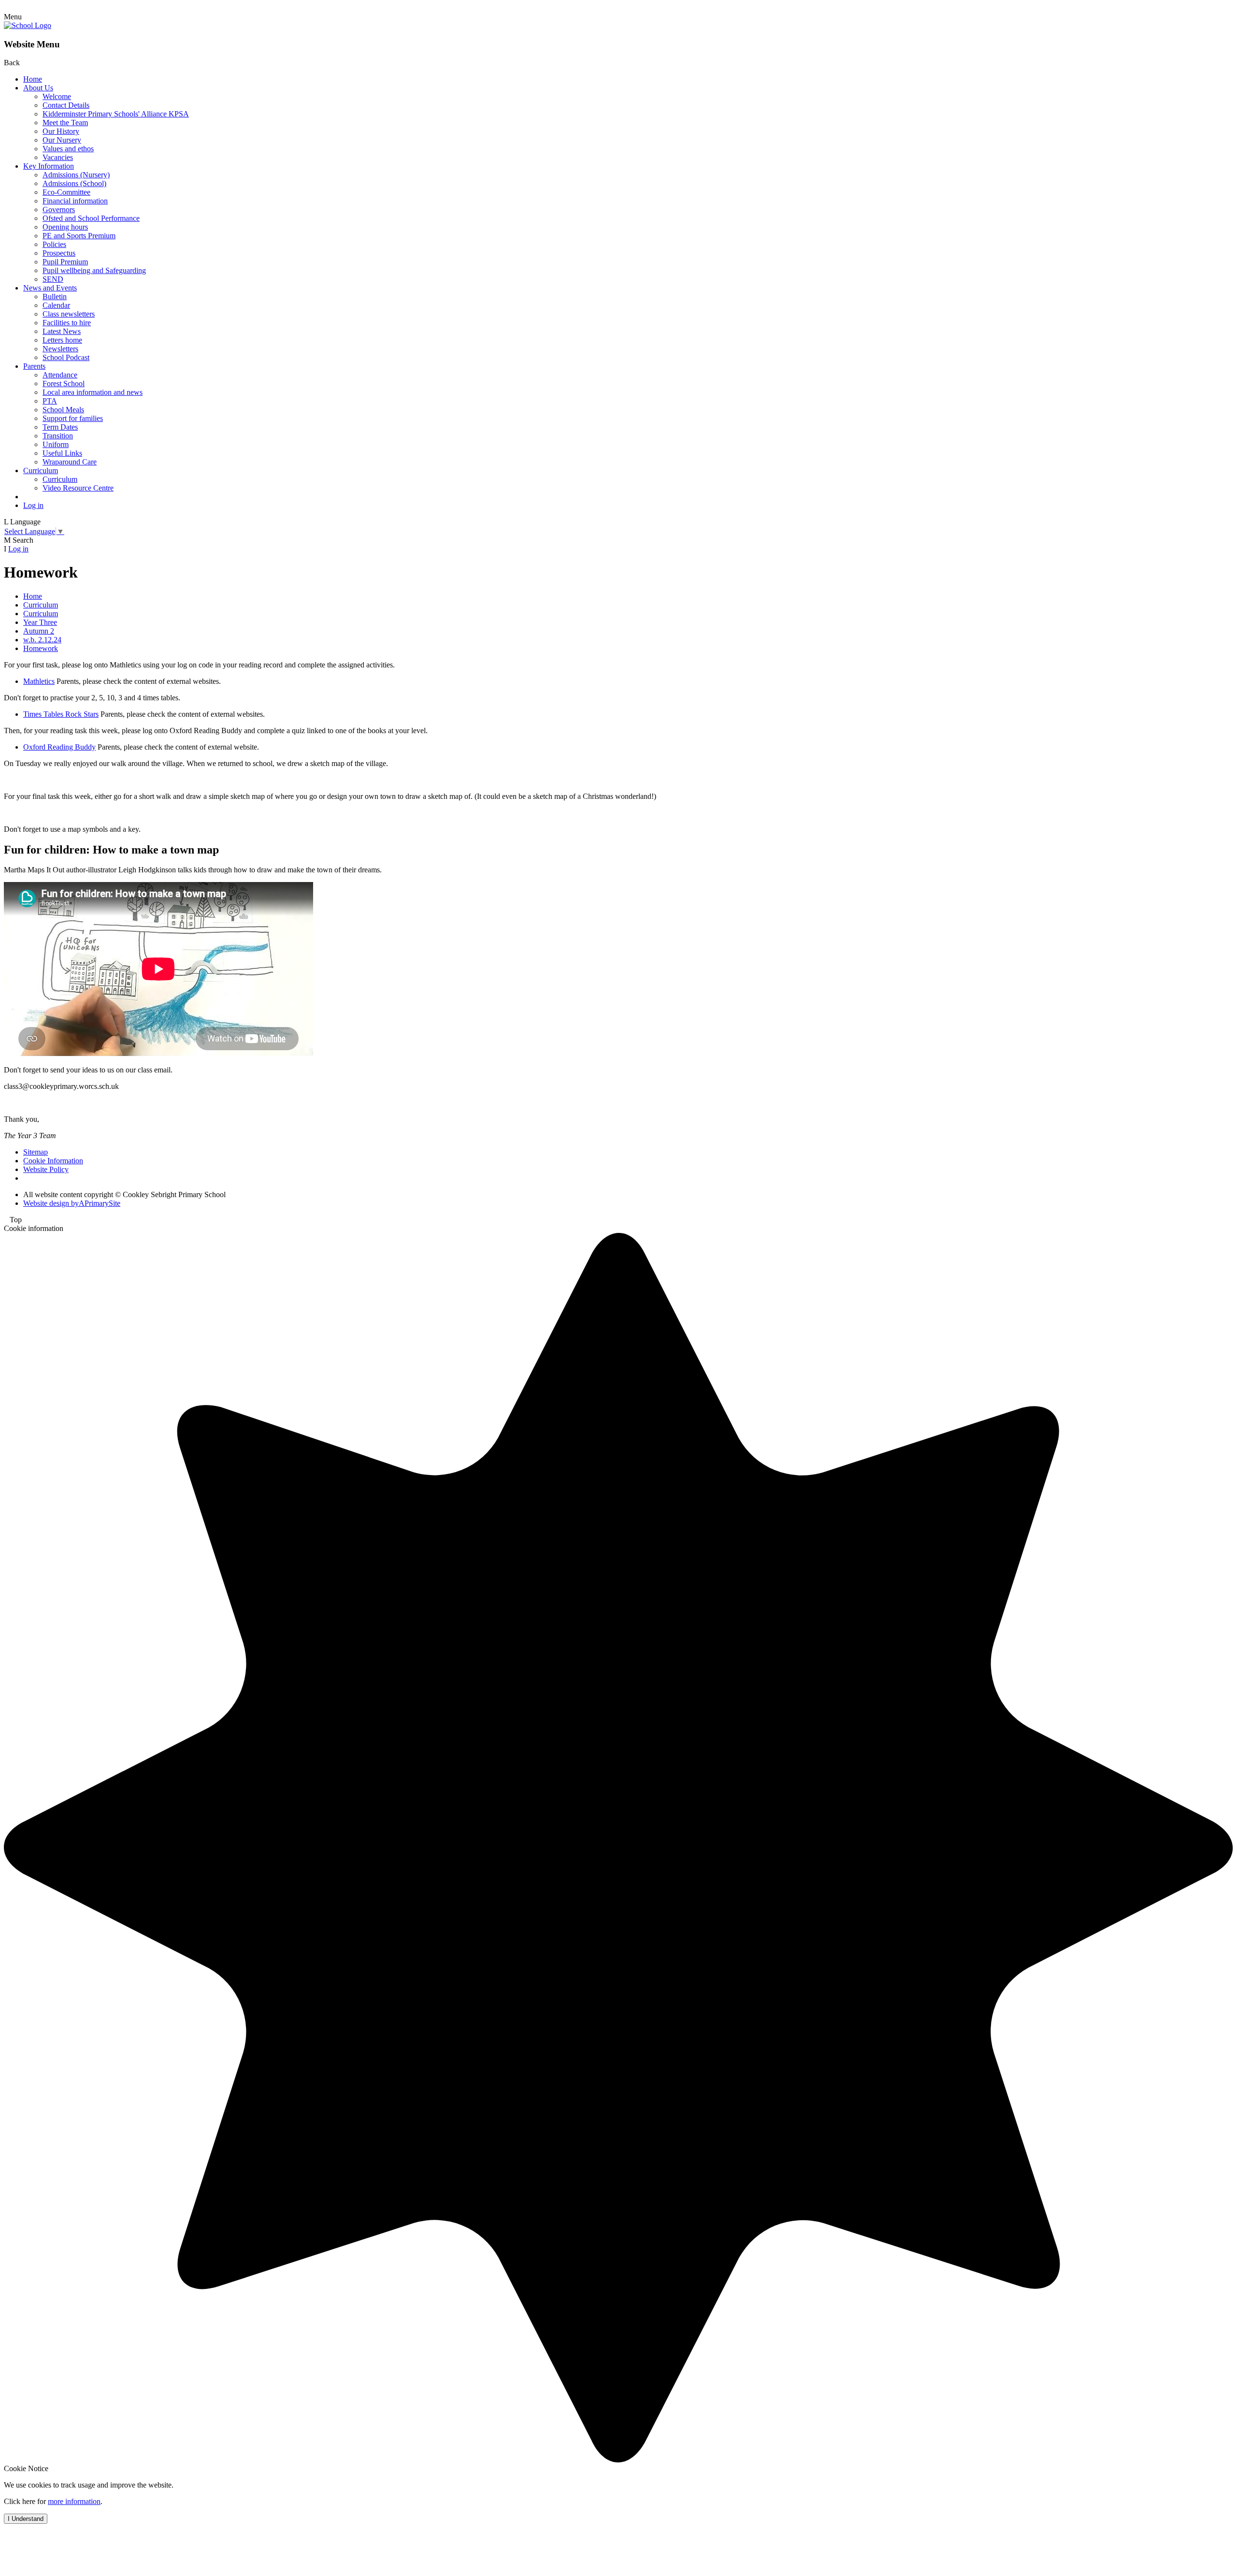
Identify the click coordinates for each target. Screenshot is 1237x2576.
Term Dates (60, 427)
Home (33, 79)
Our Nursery (62, 140)
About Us (38, 88)
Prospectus (59, 253)
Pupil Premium (65, 262)
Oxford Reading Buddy (59, 747)
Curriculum (41, 470)
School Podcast (66, 357)
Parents (34, 366)
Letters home (62, 340)
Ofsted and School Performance (91, 218)
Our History (61, 131)
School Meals (63, 410)
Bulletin (55, 297)
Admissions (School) (74, 183)
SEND (53, 279)
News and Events (50, 288)
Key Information (49, 166)
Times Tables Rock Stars (61, 714)
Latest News (62, 331)
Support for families (73, 418)
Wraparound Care (70, 462)
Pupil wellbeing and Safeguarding (94, 270)
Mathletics (39, 681)
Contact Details (66, 105)
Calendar (56, 305)
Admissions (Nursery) (76, 175)
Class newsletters (69, 314)
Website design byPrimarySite (72, 1203)
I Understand (26, 2519)
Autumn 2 (39, 631)
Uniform (56, 444)
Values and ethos (68, 149)
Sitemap (36, 1152)
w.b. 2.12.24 (42, 640)
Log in (33, 505)
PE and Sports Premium (79, 236)
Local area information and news (93, 392)
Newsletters (60, 349)
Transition (58, 436)
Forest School (64, 384)
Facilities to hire (67, 323)
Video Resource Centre (78, 488)
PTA (50, 401)
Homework (41, 648)
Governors (59, 210)
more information (74, 2501)
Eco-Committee (66, 192)
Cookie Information (53, 1161)
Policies (54, 244)
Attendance (60, 375)
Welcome (57, 96)
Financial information (75, 201)
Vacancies (58, 157)
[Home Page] (28, 25)
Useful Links (62, 453)
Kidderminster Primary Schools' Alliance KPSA (116, 114)
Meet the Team (65, 123)
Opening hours (65, 227)
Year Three (40, 622)
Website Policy (46, 1169)
